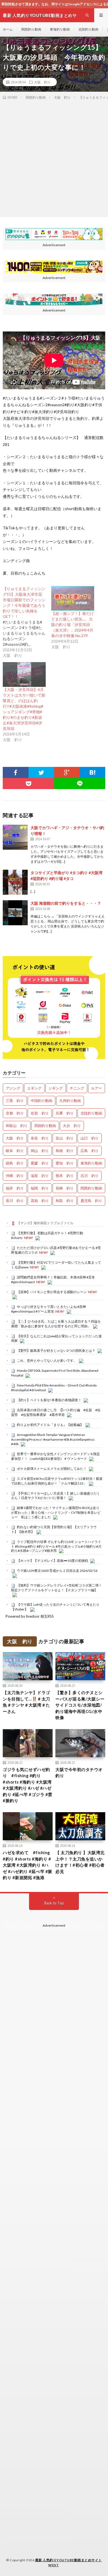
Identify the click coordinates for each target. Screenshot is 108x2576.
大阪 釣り (42, 82)
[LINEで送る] (80, 784)
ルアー (97, 1088)
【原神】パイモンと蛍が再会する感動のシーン (52, 1292)
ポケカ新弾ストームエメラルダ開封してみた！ (52, 1469)
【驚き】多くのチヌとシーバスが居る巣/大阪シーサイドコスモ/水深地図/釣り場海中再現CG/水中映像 (80, 1705)
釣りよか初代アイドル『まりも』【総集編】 (50, 1425)
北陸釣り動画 (88, 29)
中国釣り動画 (42, 1101)
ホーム (8, 29)
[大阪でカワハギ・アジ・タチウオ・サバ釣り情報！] (15, 837)
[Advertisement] (54, 157)
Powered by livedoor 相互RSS (30, 1616)
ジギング (56, 1088)
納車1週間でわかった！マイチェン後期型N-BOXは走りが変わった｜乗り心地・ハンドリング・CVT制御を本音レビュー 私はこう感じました (56, 1512)
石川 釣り (90, 1176)
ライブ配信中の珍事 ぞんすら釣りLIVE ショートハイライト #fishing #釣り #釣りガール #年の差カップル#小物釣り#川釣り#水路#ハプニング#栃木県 (56, 1546)
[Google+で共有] (67, 772)
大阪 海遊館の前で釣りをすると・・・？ (66, 903)
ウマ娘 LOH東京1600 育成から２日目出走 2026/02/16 (57, 1571)
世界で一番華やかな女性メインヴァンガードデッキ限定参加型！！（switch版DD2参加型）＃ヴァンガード (56, 1456)
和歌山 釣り (17, 1126)
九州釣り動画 (70, 1101)
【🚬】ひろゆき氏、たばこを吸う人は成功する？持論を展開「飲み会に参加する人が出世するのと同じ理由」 (56, 1324)
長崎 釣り (65, 1188)
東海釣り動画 (60, 29)
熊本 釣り (65, 1176)
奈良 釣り (40, 1138)
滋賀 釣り (40, 1176)
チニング (77, 1088)
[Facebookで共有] (16, 772)
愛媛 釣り (40, 1163)
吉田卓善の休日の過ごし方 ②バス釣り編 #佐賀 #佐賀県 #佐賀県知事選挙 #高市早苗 (56, 1412)
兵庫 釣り (65, 1113)
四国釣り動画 (45, 1126)
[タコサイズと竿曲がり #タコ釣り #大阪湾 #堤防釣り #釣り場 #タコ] (15, 882)
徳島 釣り (15, 1163)
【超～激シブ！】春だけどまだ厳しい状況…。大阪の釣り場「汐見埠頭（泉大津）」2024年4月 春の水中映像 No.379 (73, 624)
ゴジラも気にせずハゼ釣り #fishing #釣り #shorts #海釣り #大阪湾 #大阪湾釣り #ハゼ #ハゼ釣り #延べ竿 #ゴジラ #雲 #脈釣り (28, 1785)
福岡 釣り (40, 1188)
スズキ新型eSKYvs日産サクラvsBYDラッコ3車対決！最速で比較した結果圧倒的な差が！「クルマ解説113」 (57, 1481)
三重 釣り (15, 1101)
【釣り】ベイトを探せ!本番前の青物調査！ (49, 1400)
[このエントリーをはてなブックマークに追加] (93, 772)
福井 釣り (15, 1188)
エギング (34, 1088)
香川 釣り (15, 1201)
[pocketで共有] (28, 784)
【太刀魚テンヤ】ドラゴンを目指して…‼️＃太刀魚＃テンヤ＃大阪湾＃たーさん (26, 1702)
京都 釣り (15, 1113)
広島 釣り (90, 1151)
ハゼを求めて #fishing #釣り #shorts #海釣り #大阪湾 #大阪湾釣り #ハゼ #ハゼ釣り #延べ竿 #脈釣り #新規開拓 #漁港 (28, 1865)
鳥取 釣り (65, 1201)
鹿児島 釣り (91, 1201)
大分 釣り (72, 1126)
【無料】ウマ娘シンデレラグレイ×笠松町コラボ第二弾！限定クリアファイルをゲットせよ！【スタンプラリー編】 (56, 1588)
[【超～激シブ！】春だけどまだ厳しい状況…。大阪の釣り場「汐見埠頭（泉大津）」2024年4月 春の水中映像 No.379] (73, 598)
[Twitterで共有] (41, 772)
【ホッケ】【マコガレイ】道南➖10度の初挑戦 (52, 1561)
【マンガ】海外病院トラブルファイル (45, 1223)
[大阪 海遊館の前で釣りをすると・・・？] (15, 913)
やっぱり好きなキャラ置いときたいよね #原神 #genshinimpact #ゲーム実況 (48, 1309)
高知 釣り (40, 1201)
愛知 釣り (65, 1163)
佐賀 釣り (40, 1113)
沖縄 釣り (15, 1176)
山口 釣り (90, 1138)
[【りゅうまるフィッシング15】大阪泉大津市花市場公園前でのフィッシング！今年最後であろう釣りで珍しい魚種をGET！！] (27, 622)
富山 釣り (65, 1138)
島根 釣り (65, 1151)
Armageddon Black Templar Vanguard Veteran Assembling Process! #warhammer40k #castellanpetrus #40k (53, 1439)
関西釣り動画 (31, 29)
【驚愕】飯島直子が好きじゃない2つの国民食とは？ (56, 1351)
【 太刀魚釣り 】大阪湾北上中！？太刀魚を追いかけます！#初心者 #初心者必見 (80, 1862)
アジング (13, 1088)
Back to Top (54, 1903)
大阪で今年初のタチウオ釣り (79, 1773)
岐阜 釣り (15, 1151)
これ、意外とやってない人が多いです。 (47, 1361)
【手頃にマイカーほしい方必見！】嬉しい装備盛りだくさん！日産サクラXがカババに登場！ (56, 1496)
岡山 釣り (40, 1151)
